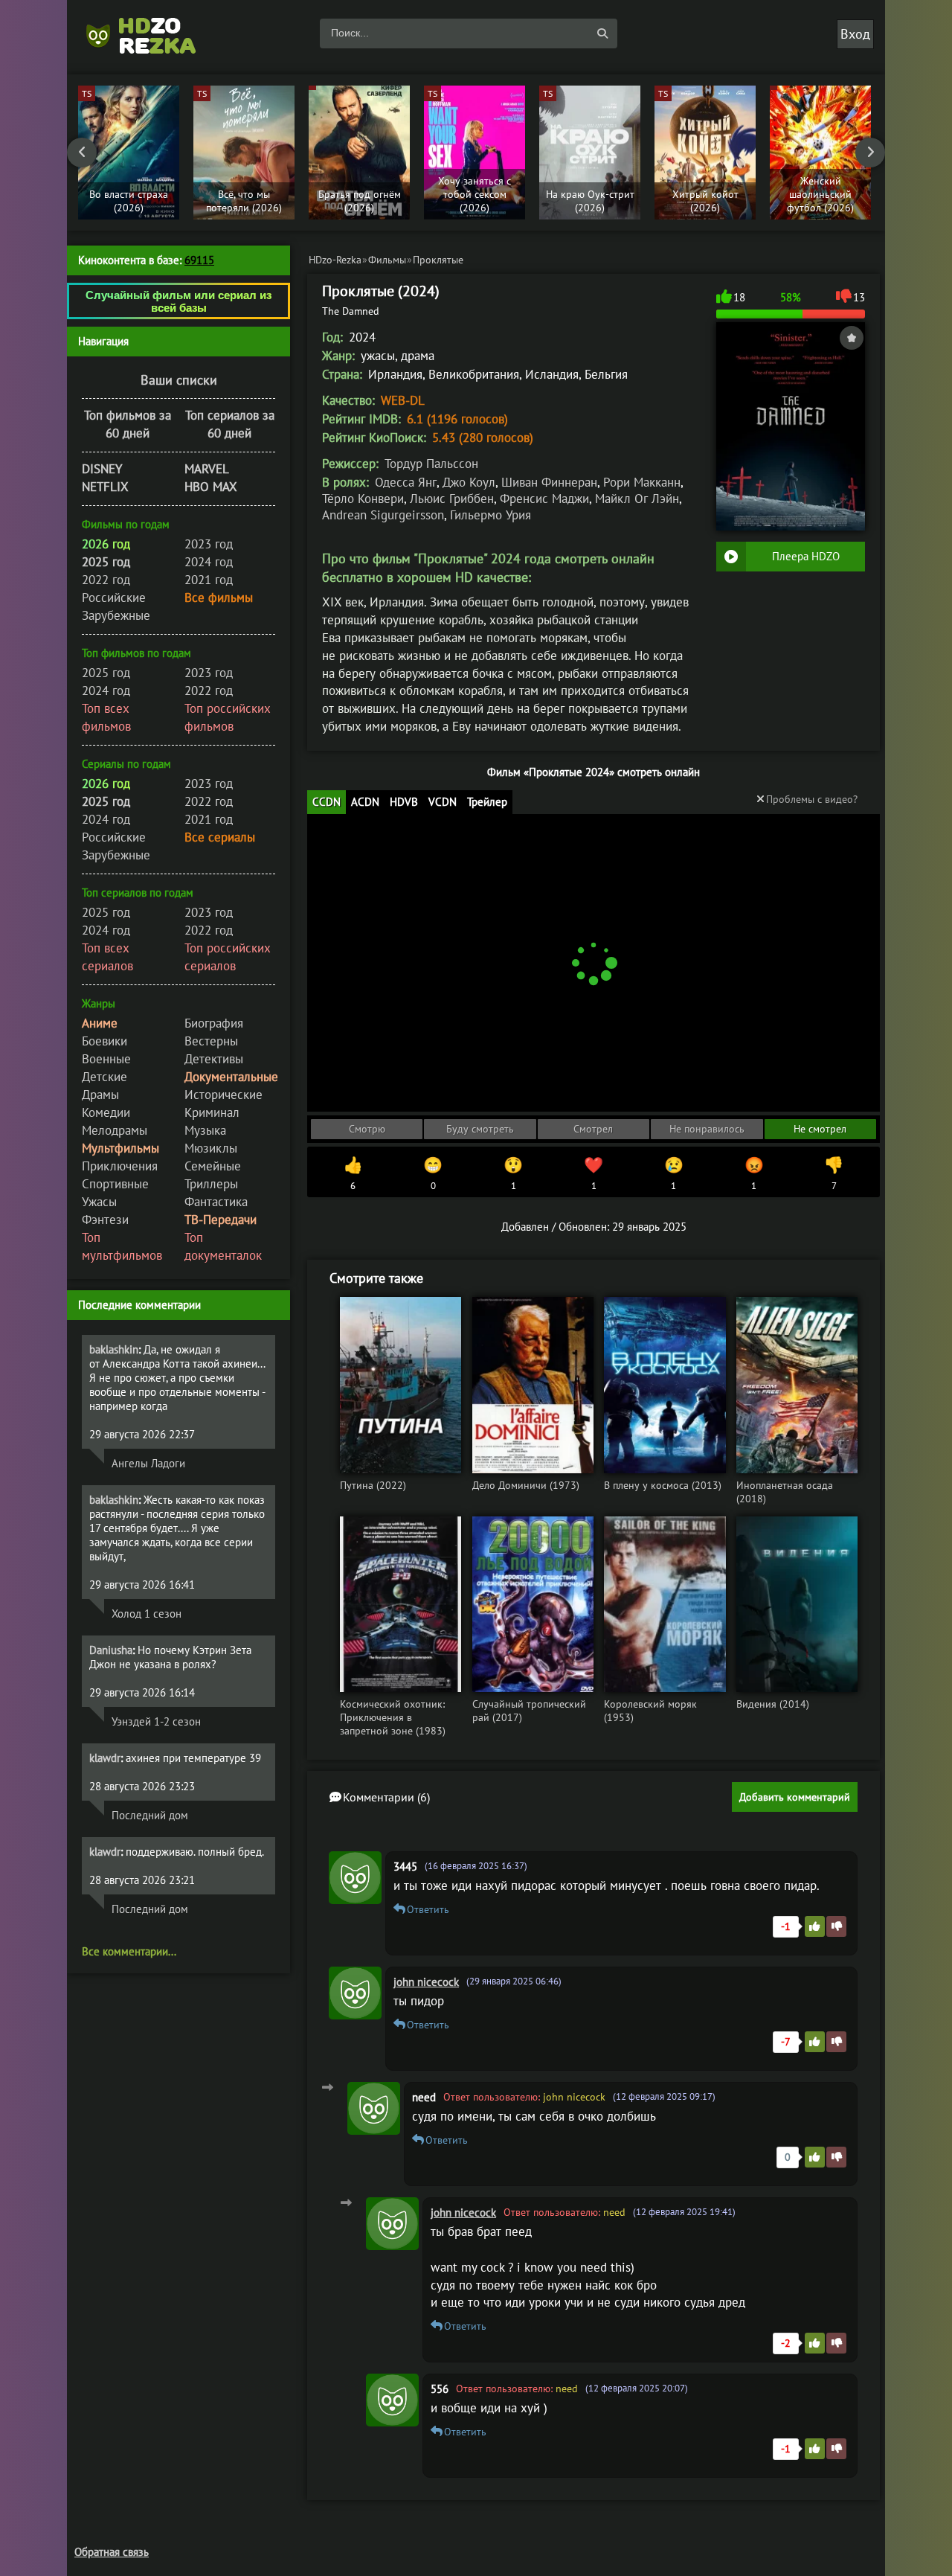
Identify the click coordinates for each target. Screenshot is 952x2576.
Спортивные (115, 1184)
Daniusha (111, 1650)
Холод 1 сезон (147, 1614)
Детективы (214, 1059)
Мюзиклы (211, 1148)
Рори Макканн (642, 482)
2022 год (106, 580)
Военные (106, 1059)
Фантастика (216, 1202)
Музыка (205, 1130)
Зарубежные (116, 615)
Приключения (120, 1166)
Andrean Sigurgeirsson (383, 515)
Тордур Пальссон (431, 464)
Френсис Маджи (544, 499)
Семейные (213, 1166)
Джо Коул (469, 482)
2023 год (209, 544)
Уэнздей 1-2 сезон (156, 1721)
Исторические (223, 1095)
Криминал (212, 1112)
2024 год (209, 562)
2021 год (209, 580)
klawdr (105, 1758)
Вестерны (211, 1041)
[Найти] (602, 33)
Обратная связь (112, 2552)
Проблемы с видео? (812, 799)
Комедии (106, 1112)
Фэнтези (105, 1220)
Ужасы (99, 1202)
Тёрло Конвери (363, 499)
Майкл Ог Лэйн (637, 499)
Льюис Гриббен (452, 499)
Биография (214, 1023)
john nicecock (426, 1982)
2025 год (106, 673)
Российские (114, 597)
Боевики (104, 1041)
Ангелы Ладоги (148, 1463)
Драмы (100, 1095)
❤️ (594, 1173)
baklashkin (114, 1349)
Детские (104, 1077)
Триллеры (211, 1184)
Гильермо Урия (491, 515)
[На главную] (149, 33)
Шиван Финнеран (549, 482)
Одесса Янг (406, 482)
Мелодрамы (115, 1130)
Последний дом (150, 1815)
